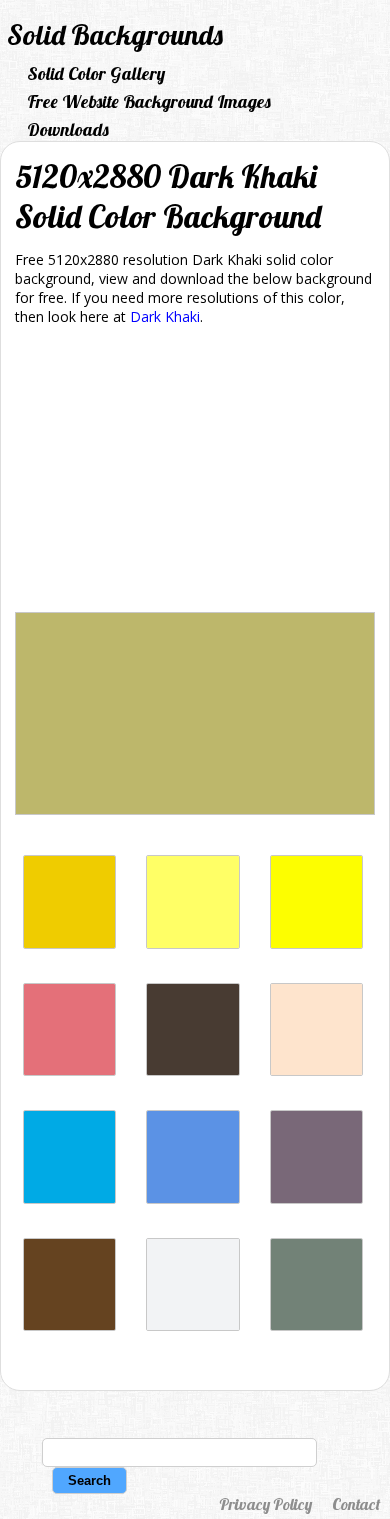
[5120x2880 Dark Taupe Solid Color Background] (192, 1070)
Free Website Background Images (149, 101)
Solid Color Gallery (96, 73)
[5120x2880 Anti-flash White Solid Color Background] (192, 1325)
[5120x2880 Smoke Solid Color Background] (316, 1325)
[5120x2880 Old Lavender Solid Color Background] (316, 1198)
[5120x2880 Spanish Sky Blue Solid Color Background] (69, 1198)
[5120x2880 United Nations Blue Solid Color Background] (192, 1198)
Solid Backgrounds (115, 34)
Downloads (68, 129)
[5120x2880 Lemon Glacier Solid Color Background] (316, 943)
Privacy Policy (265, 1504)
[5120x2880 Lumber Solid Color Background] (316, 1070)
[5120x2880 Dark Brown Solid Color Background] (69, 1325)
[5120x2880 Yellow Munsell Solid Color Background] (69, 943)
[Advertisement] (195, 472)
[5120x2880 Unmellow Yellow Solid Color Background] (192, 943)
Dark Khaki (165, 316)
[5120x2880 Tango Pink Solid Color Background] (69, 1070)
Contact (356, 1504)
